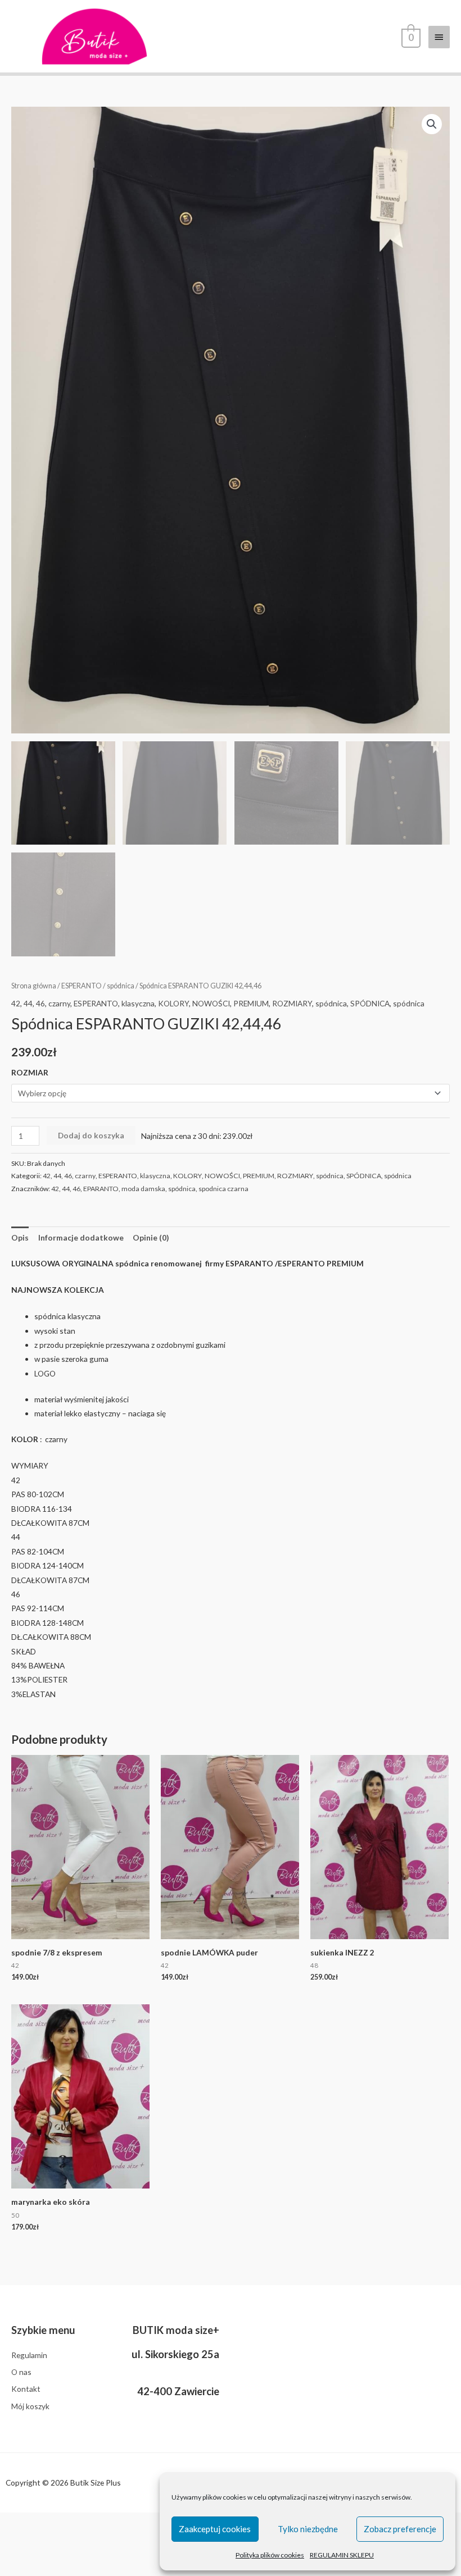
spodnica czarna (223, 1189)
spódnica (121, 986)
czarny (59, 1003)
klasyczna (138, 1003)
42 (16, 1003)
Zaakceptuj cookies (215, 2529)
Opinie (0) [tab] (151, 1237)
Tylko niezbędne (308, 2529)
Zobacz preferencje (400, 2529)
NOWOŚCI (211, 1003)
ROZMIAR (30, 1072)
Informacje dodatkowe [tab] (81, 1237)
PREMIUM (251, 1003)
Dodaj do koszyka (91, 1135)
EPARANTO (101, 1189)
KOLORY (173, 1003)
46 (40, 1003)
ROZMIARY (292, 1003)
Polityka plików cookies (270, 2555)
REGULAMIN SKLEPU (342, 2555)
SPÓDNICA (370, 1003)
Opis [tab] (20, 1237)
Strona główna (34, 986)
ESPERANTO (82, 986)
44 (28, 1003)
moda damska (143, 1189)
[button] (432, 124)
